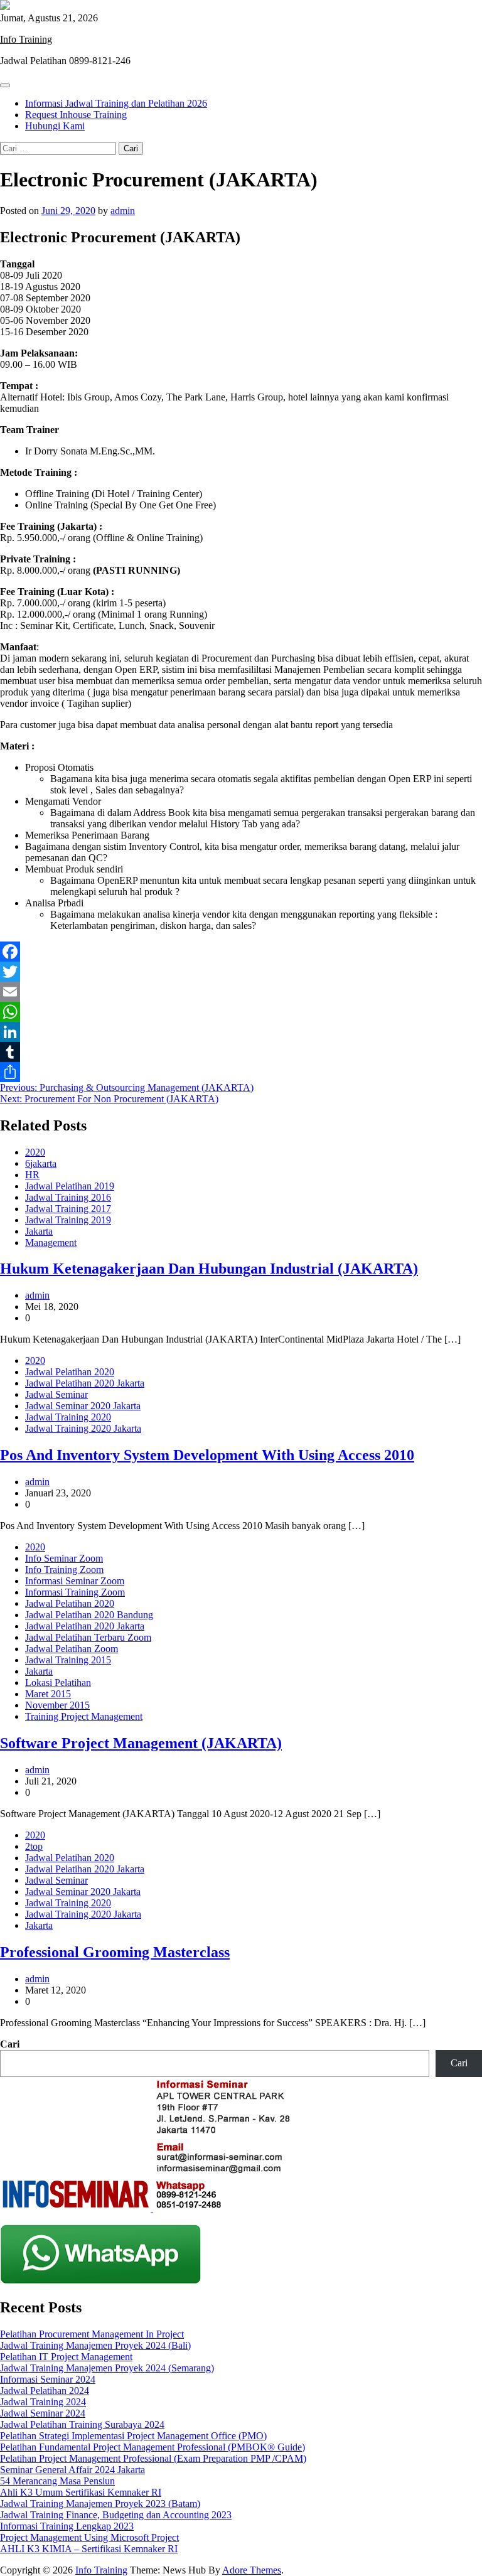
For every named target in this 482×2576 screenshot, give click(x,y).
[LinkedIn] (241, 1032)
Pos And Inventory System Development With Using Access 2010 (207, 1455)
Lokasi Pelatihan (58, 1682)
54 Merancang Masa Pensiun (57, 2481)
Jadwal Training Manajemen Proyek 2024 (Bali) (95, 2345)
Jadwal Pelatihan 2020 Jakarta (85, 1383)
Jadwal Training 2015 (68, 1660)
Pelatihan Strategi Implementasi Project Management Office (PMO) (133, 2436)
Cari (10, 2044)
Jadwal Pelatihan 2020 (70, 1372)
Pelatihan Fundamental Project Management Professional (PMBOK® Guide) (153, 2447)
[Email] (241, 992)
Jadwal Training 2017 (68, 1209)
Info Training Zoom (64, 1570)
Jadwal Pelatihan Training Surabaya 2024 (82, 2424)
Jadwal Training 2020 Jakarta (83, 1428)
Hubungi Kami (55, 126)
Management (51, 1242)
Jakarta (39, 1231)
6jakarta (41, 1163)
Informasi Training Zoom (75, 1592)
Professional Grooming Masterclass (115, 1952)
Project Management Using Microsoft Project (89, 2537)
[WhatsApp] (241, 1012)
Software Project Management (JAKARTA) (141, 1743)
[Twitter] (241, 972)
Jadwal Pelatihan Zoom (72, 1649)
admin (123, 211)
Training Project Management (84, 1716)
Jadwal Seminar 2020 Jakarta (83, 1406)
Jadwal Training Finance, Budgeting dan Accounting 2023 (116, 2515)
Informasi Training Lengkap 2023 (67, 2526)
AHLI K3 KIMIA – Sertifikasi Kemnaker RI (89, 2549)
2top (34, 1846)
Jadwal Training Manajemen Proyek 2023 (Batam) (100, 2504)
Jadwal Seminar (56, 1394)
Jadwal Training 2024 (43, 2402)
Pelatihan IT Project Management (66, 2357)
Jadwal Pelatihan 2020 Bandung (89, 1615)
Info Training (26, 39)
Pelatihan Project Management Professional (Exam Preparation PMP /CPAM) (153, 2458)
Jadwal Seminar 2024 (43, 2413)
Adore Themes (252, 2570)
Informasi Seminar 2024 (48, 2379)
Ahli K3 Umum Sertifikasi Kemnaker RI (81, 2492)
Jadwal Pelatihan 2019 (70, 1186)
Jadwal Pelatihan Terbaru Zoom (88, 1637)
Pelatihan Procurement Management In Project (92, 2334)
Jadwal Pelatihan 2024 (45, 2391)
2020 (35, 1152)
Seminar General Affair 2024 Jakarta (72, 2470)
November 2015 (57, 1705)
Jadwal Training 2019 (68, 1220)
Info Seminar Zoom (64, 1558)
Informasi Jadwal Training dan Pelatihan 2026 (116, 103)
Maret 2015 (48, 1694)
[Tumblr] (241, 1052)
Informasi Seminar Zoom (75, 1581)
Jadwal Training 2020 (68, 1417)
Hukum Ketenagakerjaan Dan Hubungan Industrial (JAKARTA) (209, 1269)
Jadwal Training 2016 (68, 1197)
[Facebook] (241, 952)
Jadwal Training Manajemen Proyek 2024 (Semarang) (107, 2368)
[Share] (241, 1072)
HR (32, 1175)
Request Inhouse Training (76, 115)
